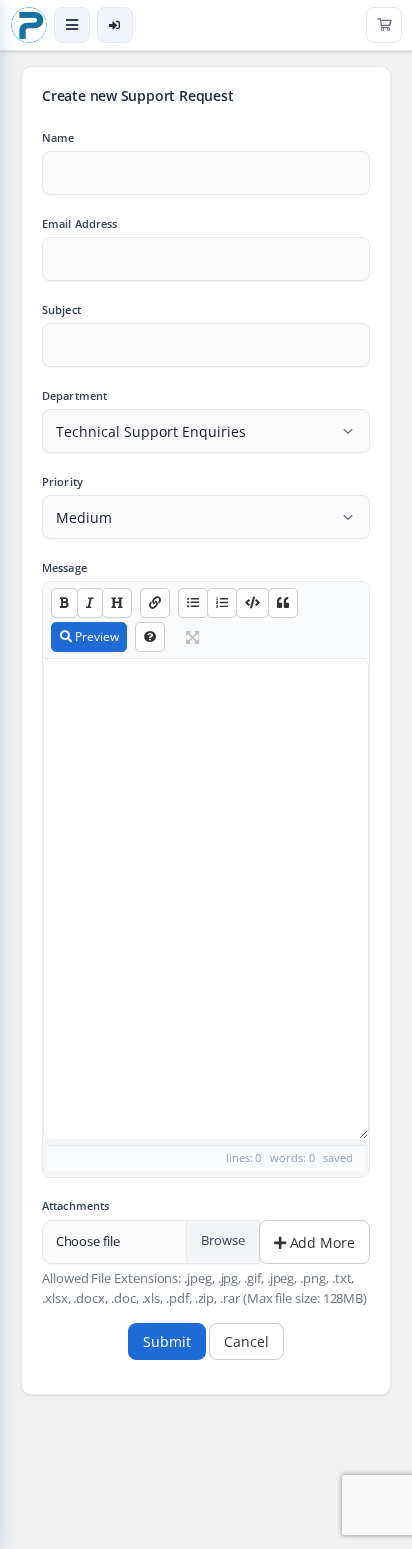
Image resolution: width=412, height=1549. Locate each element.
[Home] (29, 25)
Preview (95, 636)
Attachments (75, 1205)
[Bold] (64, 603)
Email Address (80, 223)
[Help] (150, 637)
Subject (61, 309)
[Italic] (90, 603)
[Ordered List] (222, 603)
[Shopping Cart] (384, 25)
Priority (62, 481)
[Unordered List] (193, 603)
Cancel (246, 1341)
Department (74, 395)
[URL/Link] (155, 603)
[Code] (252, 603)
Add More (320, 1242)
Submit (167, 1341)
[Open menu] (72, 25)
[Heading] (117, 603)
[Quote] (283, 603)
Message (64, 567)
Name (58, 137)
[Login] (115, 25)
